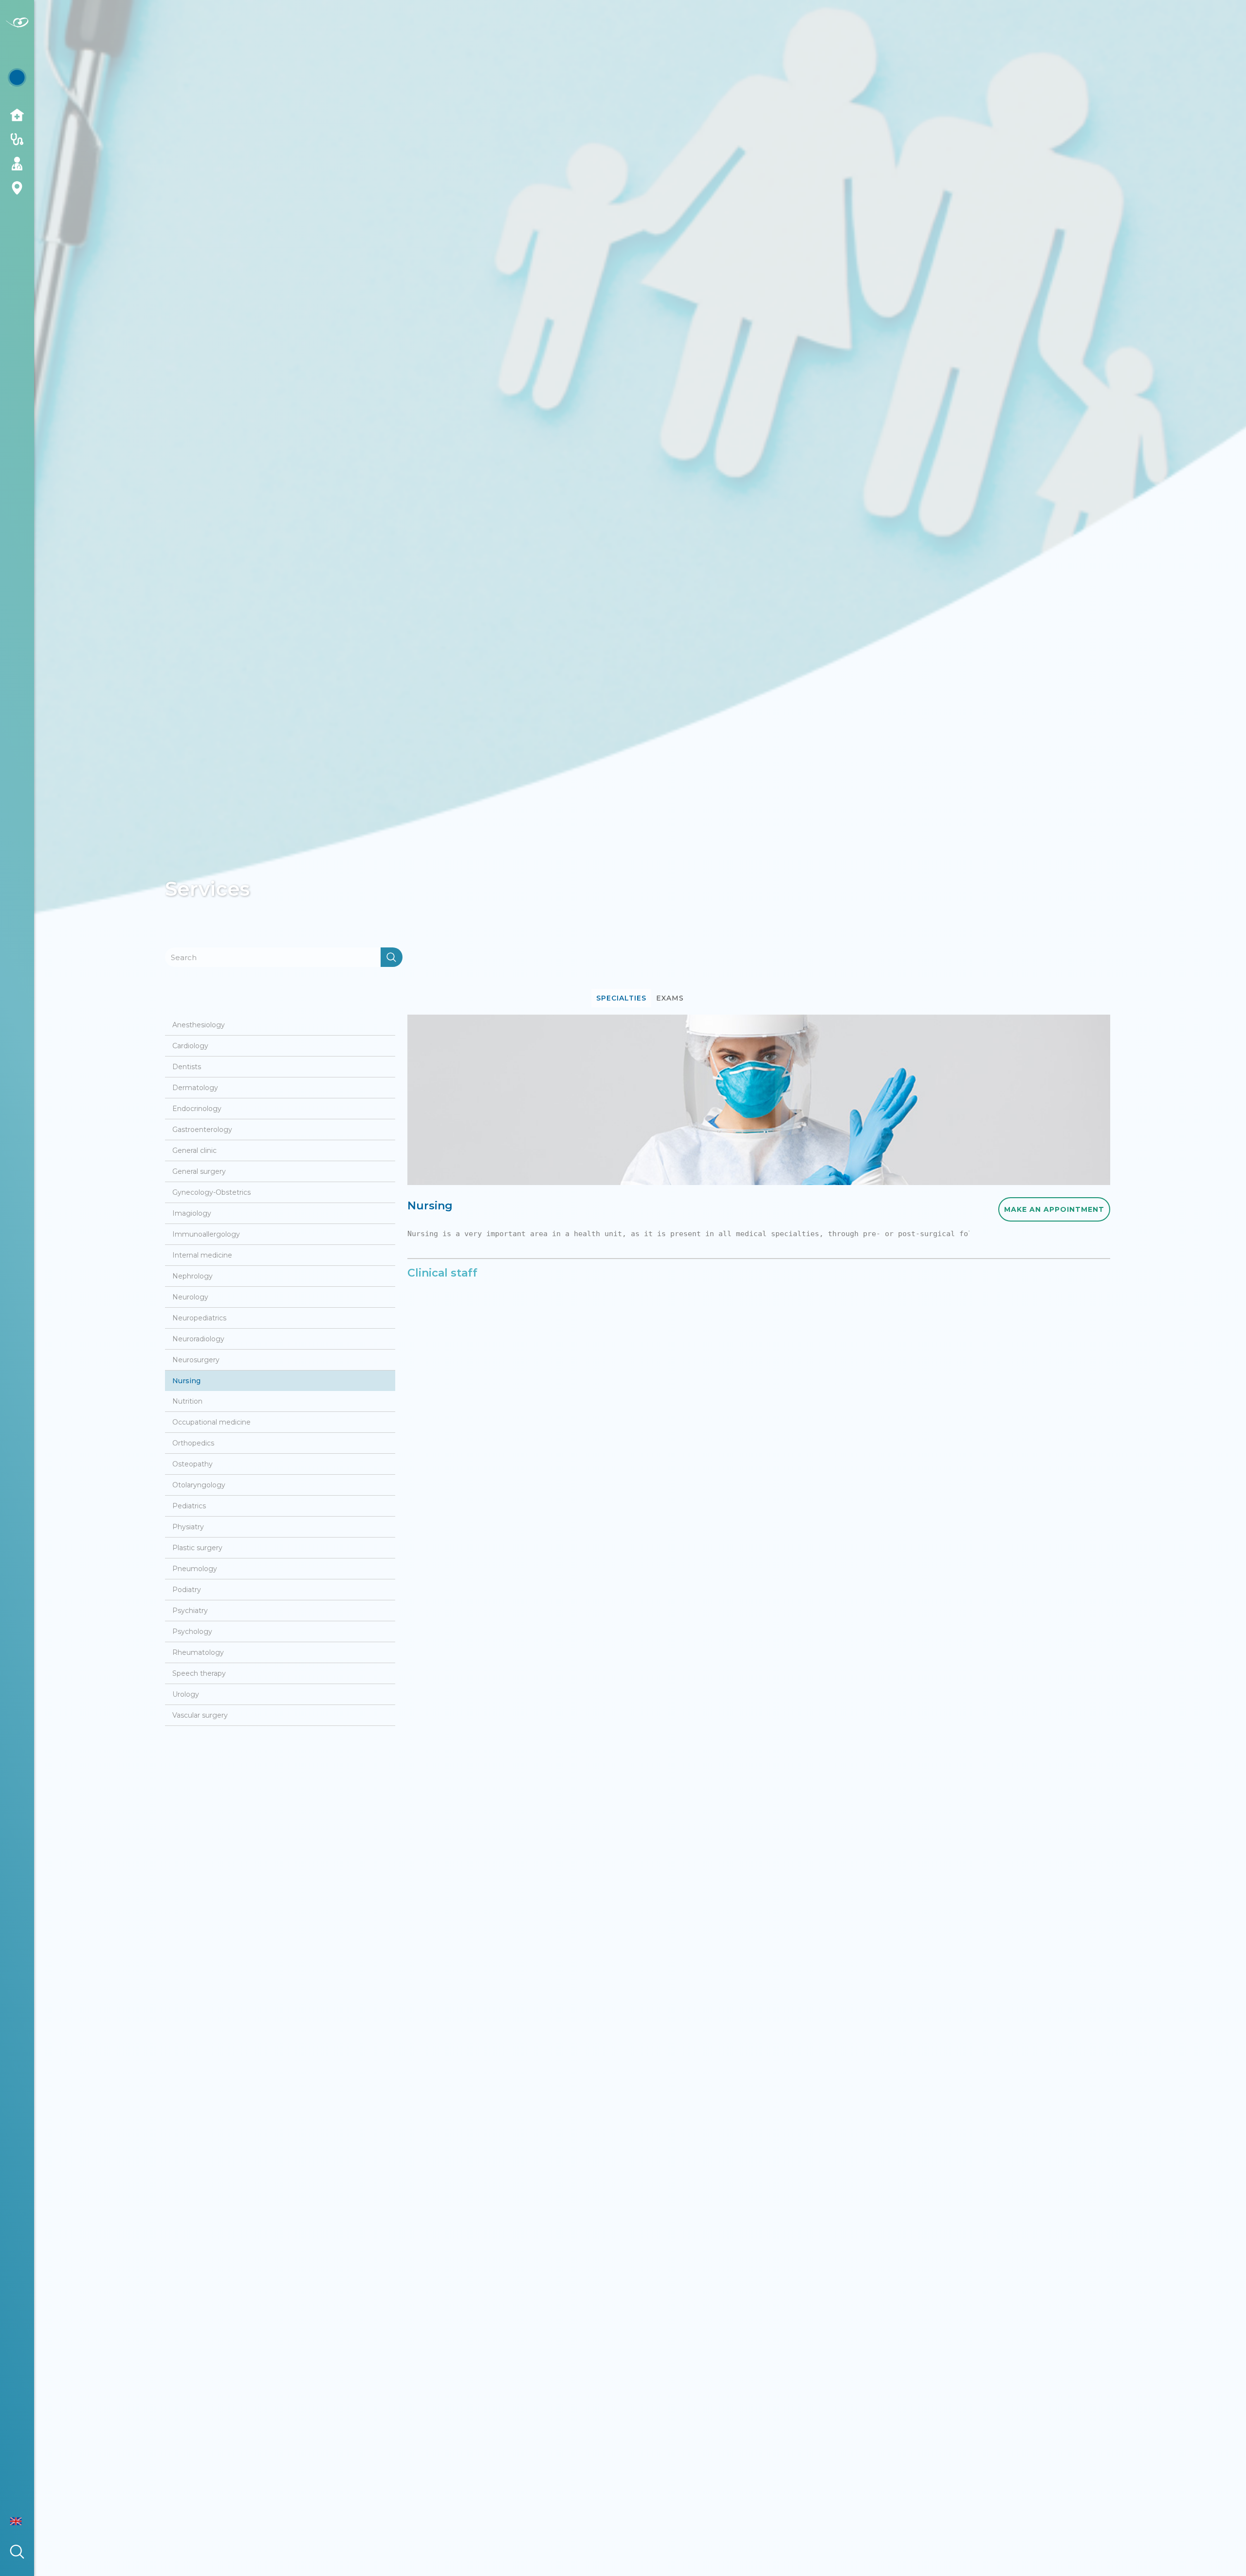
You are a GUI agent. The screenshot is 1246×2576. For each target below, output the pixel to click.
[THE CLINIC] (17, 115)
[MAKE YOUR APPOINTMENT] (17, 78)
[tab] (621, 998)
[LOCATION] (17, 188)
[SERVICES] (17, 139)
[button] (26, 2521)
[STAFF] (17, 164)
